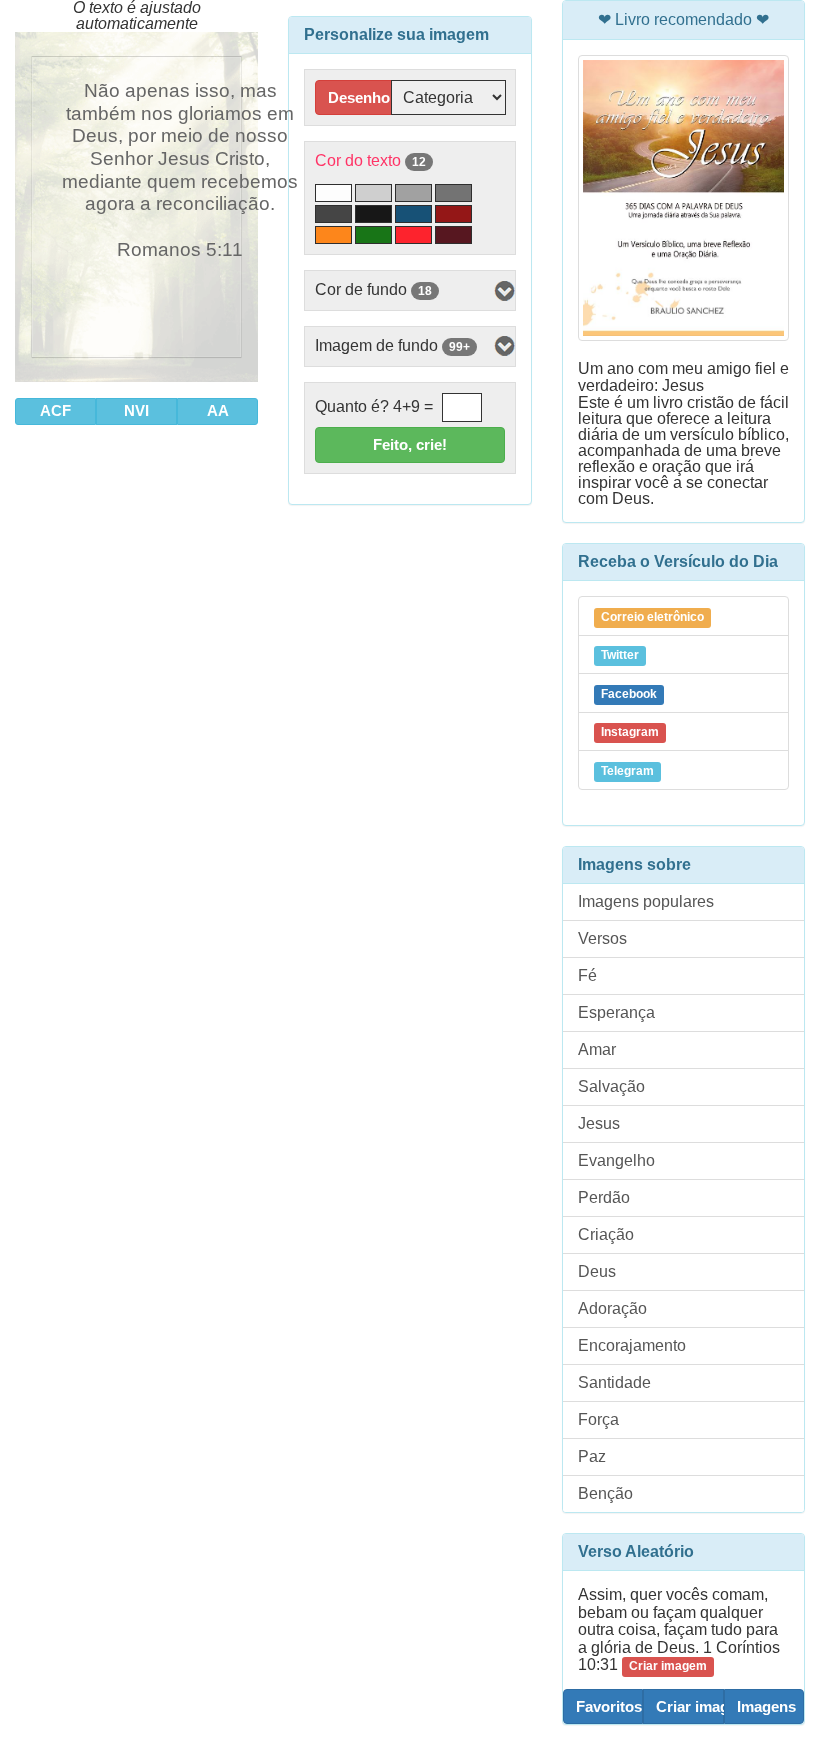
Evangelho (616, 1160)
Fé (587, 975)
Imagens (766, 1706)
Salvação (611, 1086)
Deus (597, 1271)
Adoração (612, 1308)
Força (598, 1419)
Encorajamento (632, 1345)
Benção (605, 1493)
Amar (597, 1049)
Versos (602, 938)
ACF (55, 410)
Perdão (604, 1197)
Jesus (599, 1123)
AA (218, 410)
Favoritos (609, 1706)
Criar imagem (689, 1706)
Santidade (614, 1382)
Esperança (616, 1012)
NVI (136, 410)
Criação (606, 1234)
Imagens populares (646, 901)
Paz (592, 1456)
